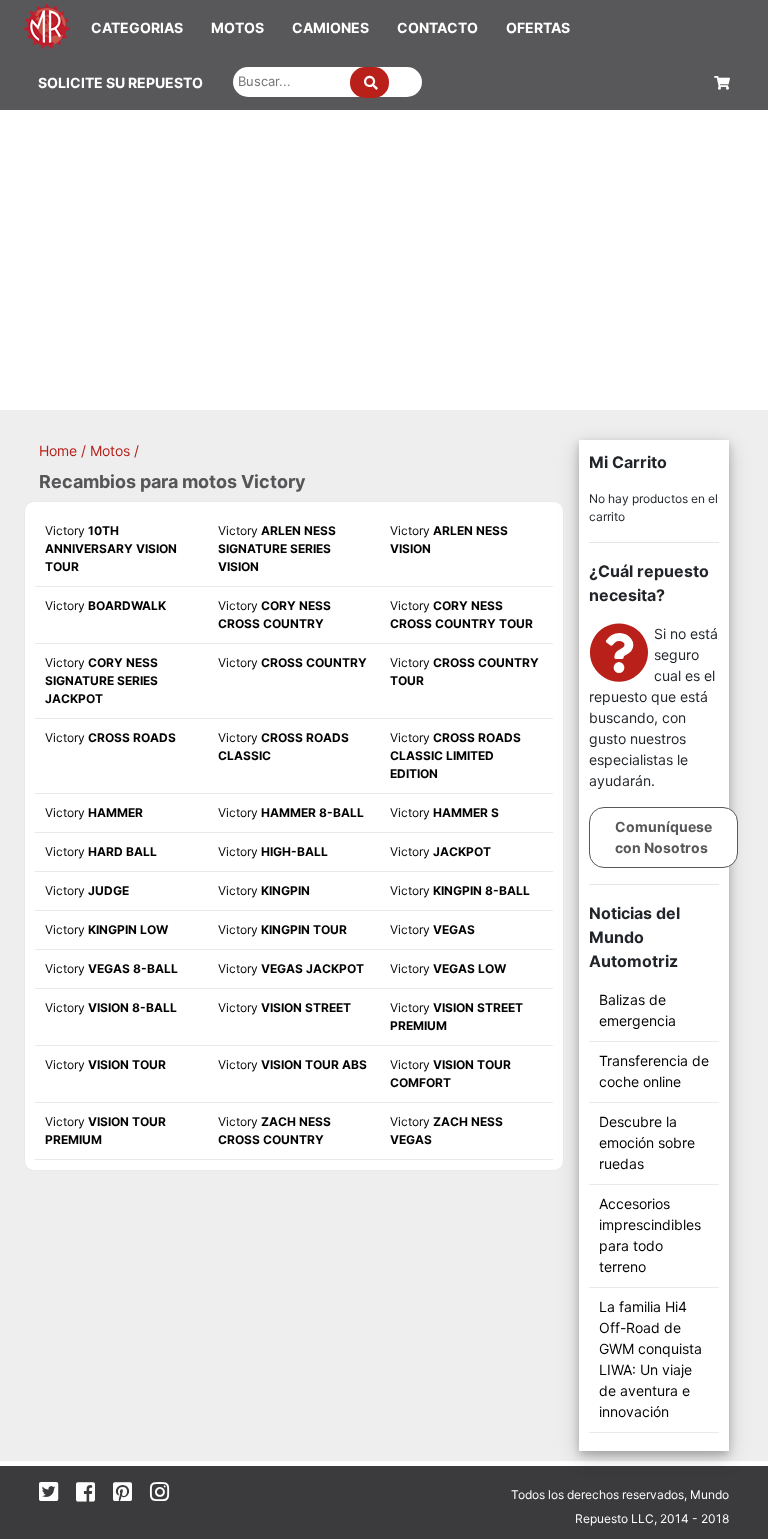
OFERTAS (538, 27)
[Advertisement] (384, 260)
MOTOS (237, 27)
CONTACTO (437, 27)
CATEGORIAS (137, 27)
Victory (111, 548)
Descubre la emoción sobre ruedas (647, 1142)
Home (58, 450)
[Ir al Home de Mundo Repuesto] (47, 24)
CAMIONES (330, 27)
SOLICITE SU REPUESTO (120, 82)
